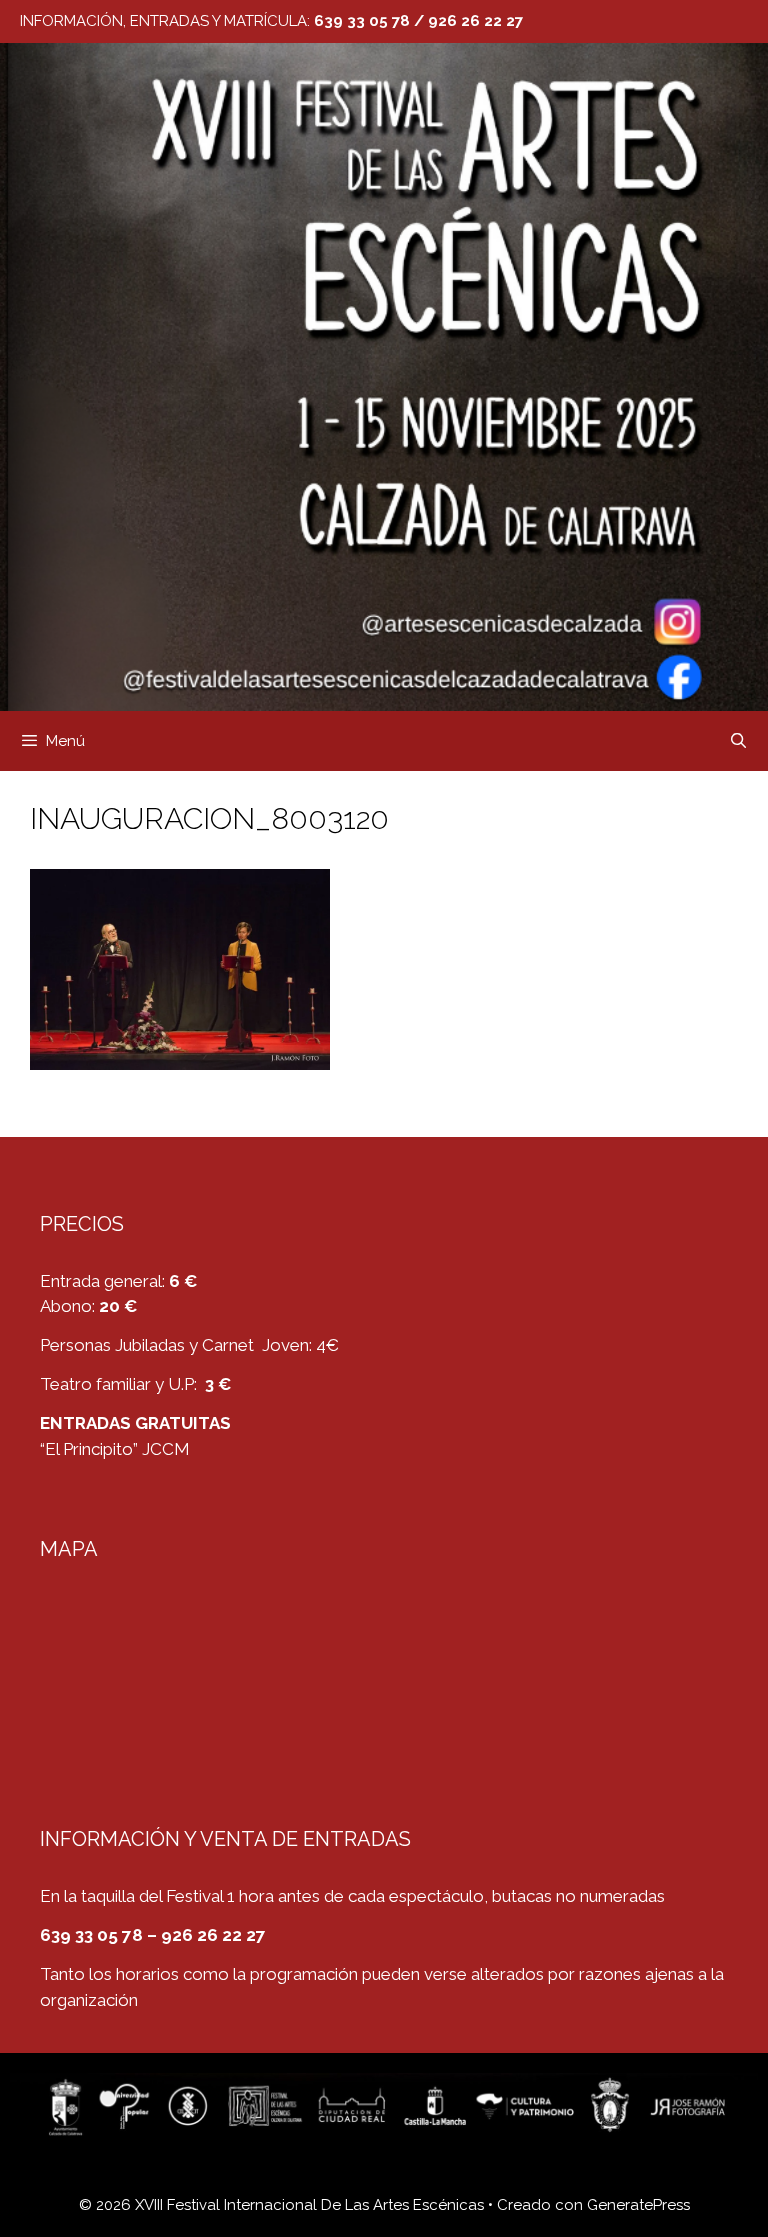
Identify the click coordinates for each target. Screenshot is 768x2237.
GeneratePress (638, 2205)
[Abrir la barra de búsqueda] (738, 741)
